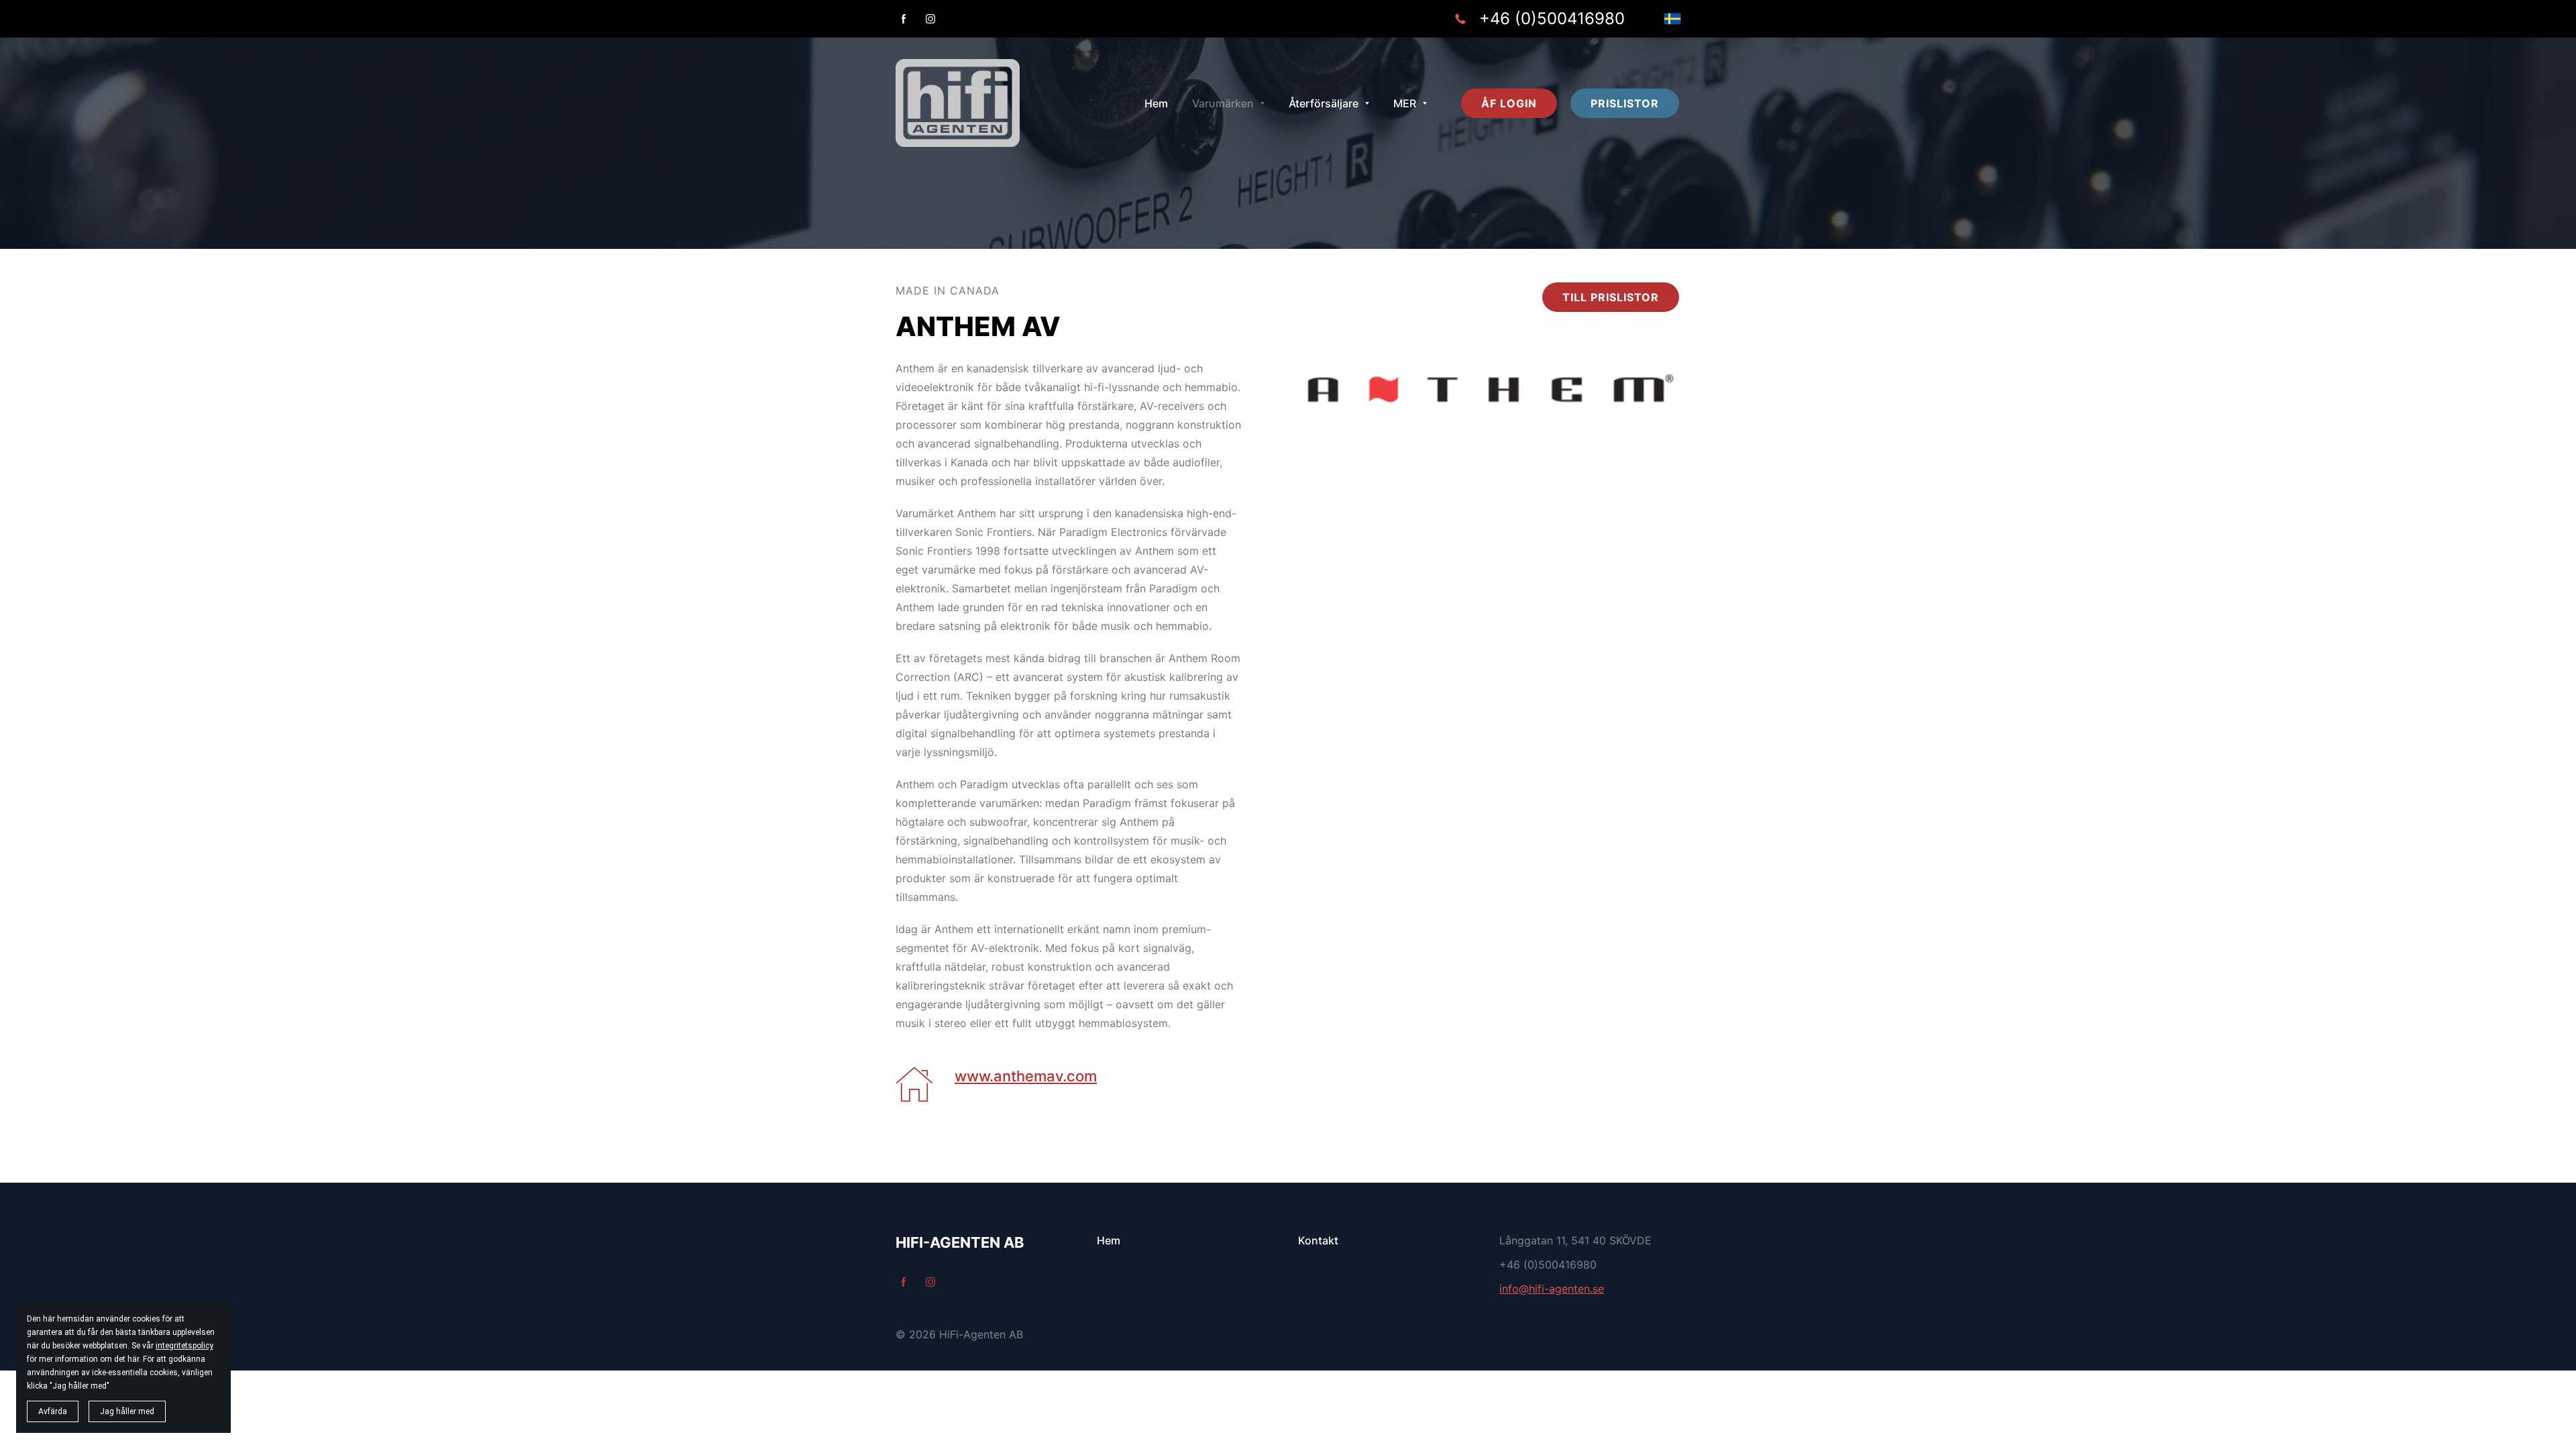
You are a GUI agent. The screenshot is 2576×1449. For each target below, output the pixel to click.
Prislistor (1625, 103)
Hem (1109, 1240)
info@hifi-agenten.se (1552, 1289)
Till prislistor (1611, 297)
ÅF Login (1509, 103)
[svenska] (1672, 19)
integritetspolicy (184, 1346)
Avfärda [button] (53, 1411)
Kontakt (1318, 1240)
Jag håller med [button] (127, 1411)
